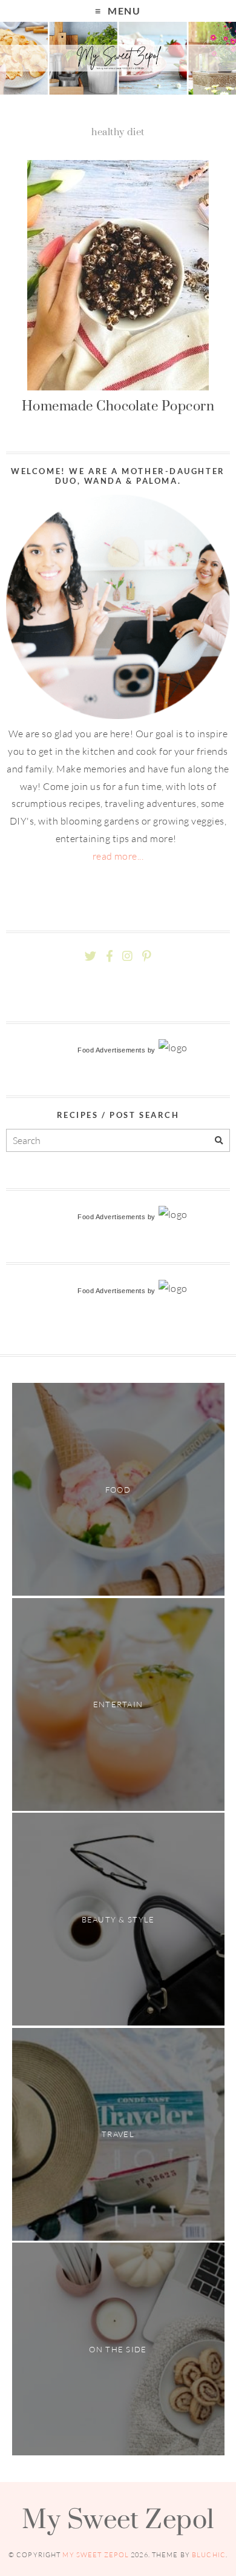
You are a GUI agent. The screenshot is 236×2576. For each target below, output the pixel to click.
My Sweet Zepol (118, 2518)
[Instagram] (127, 956)
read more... (118, 856)
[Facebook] (110, 956)
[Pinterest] (146, 956)
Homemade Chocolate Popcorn (118, 406)
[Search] (219, 1141)
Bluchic (209, 2555)
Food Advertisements (111, 1050)
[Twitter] (90, 956)
